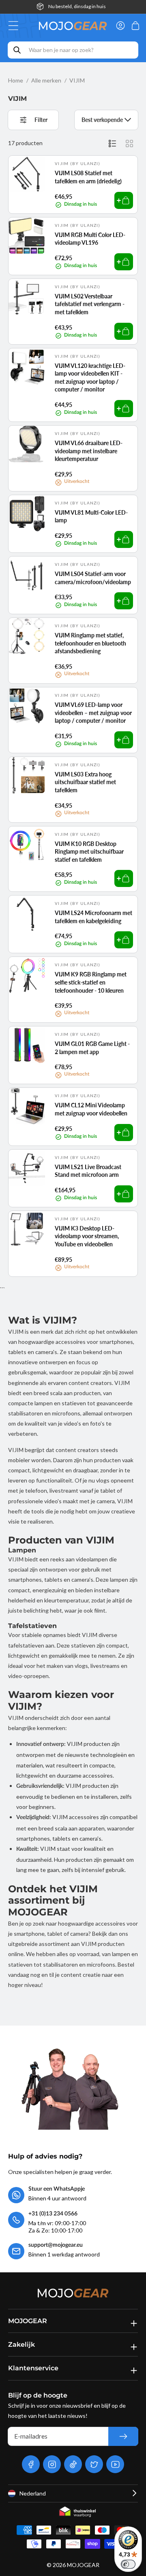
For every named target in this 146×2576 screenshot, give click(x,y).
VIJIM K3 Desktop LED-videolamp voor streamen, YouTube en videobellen (87, 1236)
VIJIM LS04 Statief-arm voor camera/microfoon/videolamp (93, 578)
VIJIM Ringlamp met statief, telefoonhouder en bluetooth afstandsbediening (90, 643)
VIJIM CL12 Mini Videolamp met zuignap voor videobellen (91, 1109)
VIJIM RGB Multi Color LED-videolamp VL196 (90, 239)
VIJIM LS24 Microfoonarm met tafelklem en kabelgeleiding (93, 917)
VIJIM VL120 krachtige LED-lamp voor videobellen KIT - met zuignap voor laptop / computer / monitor (90, 378)
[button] (16, 26)
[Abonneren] (123, 2436)
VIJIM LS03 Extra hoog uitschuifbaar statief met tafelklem (85, 782)
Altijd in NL (77, 6)
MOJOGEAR (83, 2565)
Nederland (33, 2493)
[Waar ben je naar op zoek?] (17, 50)
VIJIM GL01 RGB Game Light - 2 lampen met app (92, 1048)
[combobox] (73, 50)
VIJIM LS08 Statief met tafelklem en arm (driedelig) (88, 177)
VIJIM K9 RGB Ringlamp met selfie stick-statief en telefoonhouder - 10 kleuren (91, 982)
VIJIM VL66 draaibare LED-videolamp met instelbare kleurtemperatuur (89, 451)
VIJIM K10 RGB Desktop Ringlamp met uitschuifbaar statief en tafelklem (89, 852)
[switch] (128, 2564)
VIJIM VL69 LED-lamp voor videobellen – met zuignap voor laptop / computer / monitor (93, 713)
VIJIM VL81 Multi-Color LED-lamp (91, 516)
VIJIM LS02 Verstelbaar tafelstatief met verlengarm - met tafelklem (90, 304)
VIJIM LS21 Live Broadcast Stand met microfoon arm (88, 1171)
